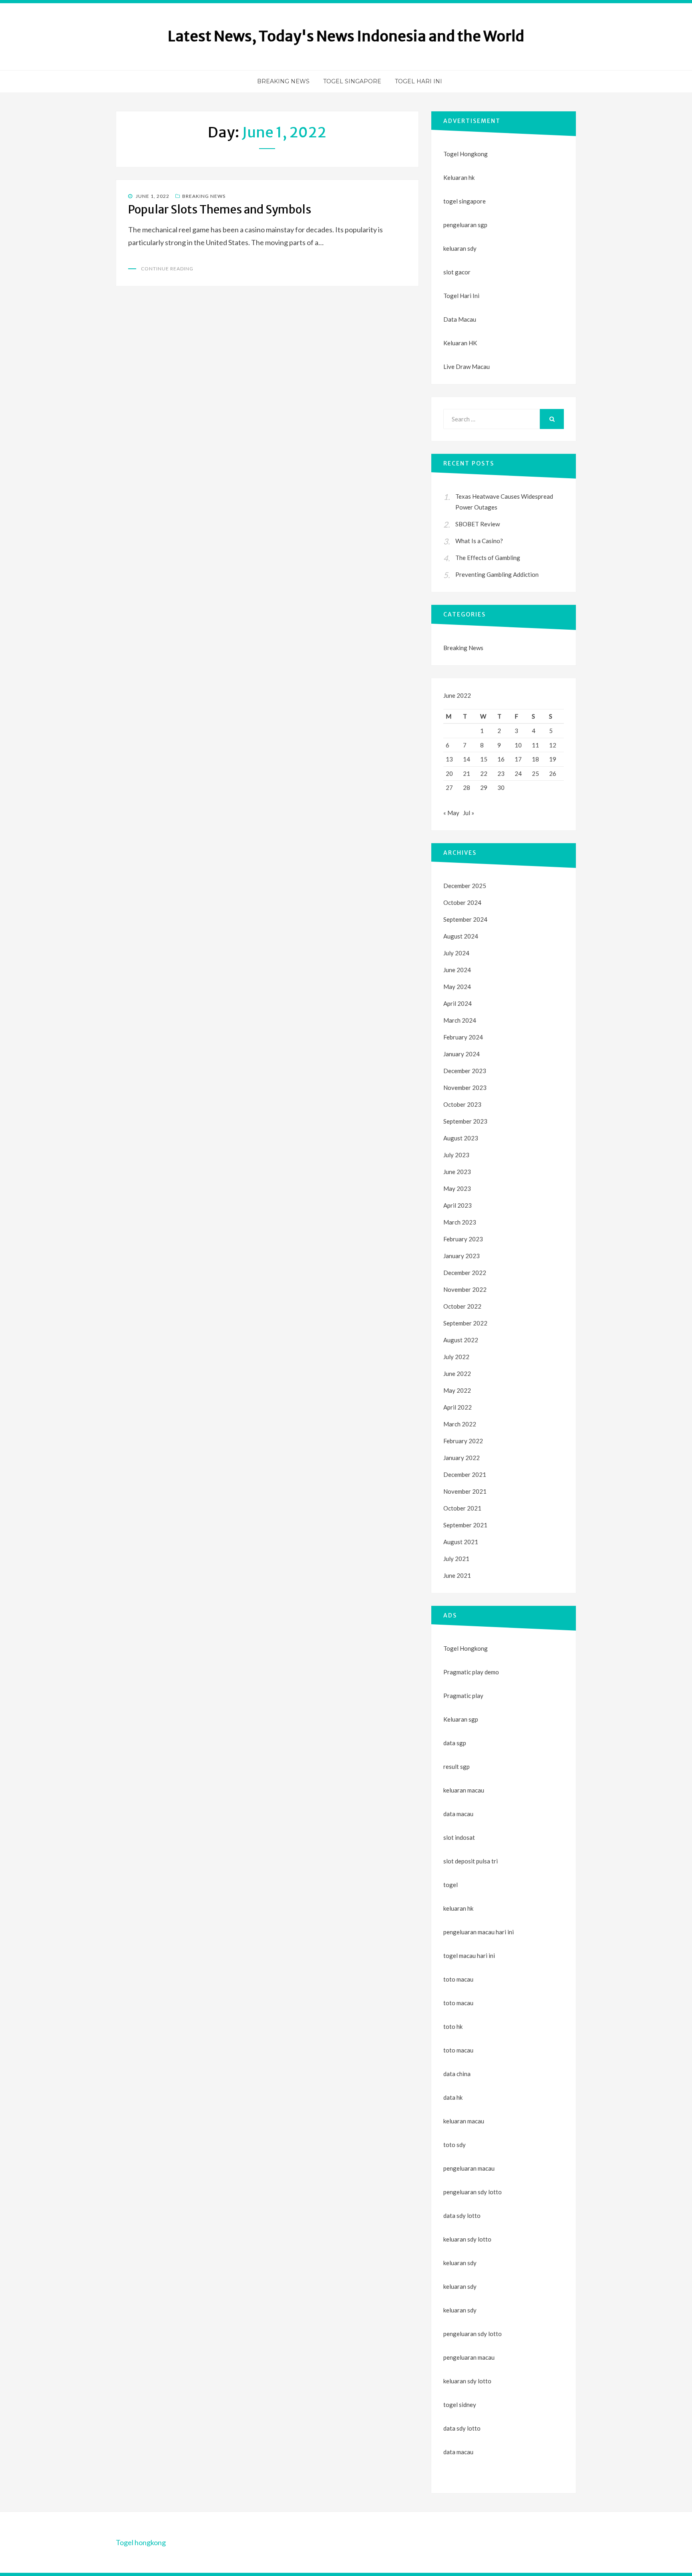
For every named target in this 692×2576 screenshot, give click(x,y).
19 (553, 759)
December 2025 (465, 886)
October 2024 (462, 902)
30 (501, 788)
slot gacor (457, 272)
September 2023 (465, 1121)
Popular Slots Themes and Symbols (220, 209)
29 (484, 788)
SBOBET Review (478, 524)
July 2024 (456, 953)
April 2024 (458, 1003)
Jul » (469, 813)
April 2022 (458, 1407)
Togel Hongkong (466, 154)
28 (467, 788)
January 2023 (462, 1256)
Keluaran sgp (461, 1719)
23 (501, 773)
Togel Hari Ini (418, 81)
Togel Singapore (352, 81)
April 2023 (458, 1205)
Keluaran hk (459, 177)
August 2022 (461, 1340)
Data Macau (460, 319)
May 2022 (457, 1390)
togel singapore (465, 201)
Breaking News (283, 81)
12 (553, 745)
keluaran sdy (460, 248)
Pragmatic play (463, 1696)
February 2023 (463, 1239)
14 (467, 759)
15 (484, 759)
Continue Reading (167, 269)
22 (484, 773)
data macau (458, 2452)
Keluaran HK (460, 343)
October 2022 (462, 1306)
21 (467, 773)
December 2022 (465, 1273)
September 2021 (465, 1525)
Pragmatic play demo (471, 1672)
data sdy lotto (462, 2428)
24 (518, 773)
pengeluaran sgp (465, 225)
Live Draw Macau (467, 367)
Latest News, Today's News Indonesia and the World (346, 36)
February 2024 (463, 1037)
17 (518, 759)
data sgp (455, 1743)
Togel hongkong (141, 2542)
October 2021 (462, 1508)
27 (449, 788)
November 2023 (465, 1088)
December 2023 (465, 1071)
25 (535, 773)
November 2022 (465, 1289)
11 (535, 745)
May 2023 (457, 1188)
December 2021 (465, 1474)
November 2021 (465, 1491)
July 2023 (456, 1155)
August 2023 (461, 1138)
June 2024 (457, 970)
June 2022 (457, 1374)
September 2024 (465, 919)
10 (518, 745)
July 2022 (456, 1357)
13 (449, 759)
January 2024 (462, 1054)
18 (535, 759)
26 (553, 773)
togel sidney (460, 2405)
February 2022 (463, 1441)
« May (451, 813)
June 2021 (457, 1575)
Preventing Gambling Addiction (497, 574)
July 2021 (456, 1559)
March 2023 (460, 1222)
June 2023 (457, 1172)
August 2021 (461, 1542)
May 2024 (457, 987)
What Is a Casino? (479, 541)
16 (501, 759)
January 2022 (462, 1458)
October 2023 (462, 1104)
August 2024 (461, 936)
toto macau (458, 2003)
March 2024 (460, 1020)
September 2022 (465, 1323)
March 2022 (460, 1424)
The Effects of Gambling (488, 558)
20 (449, 773)
